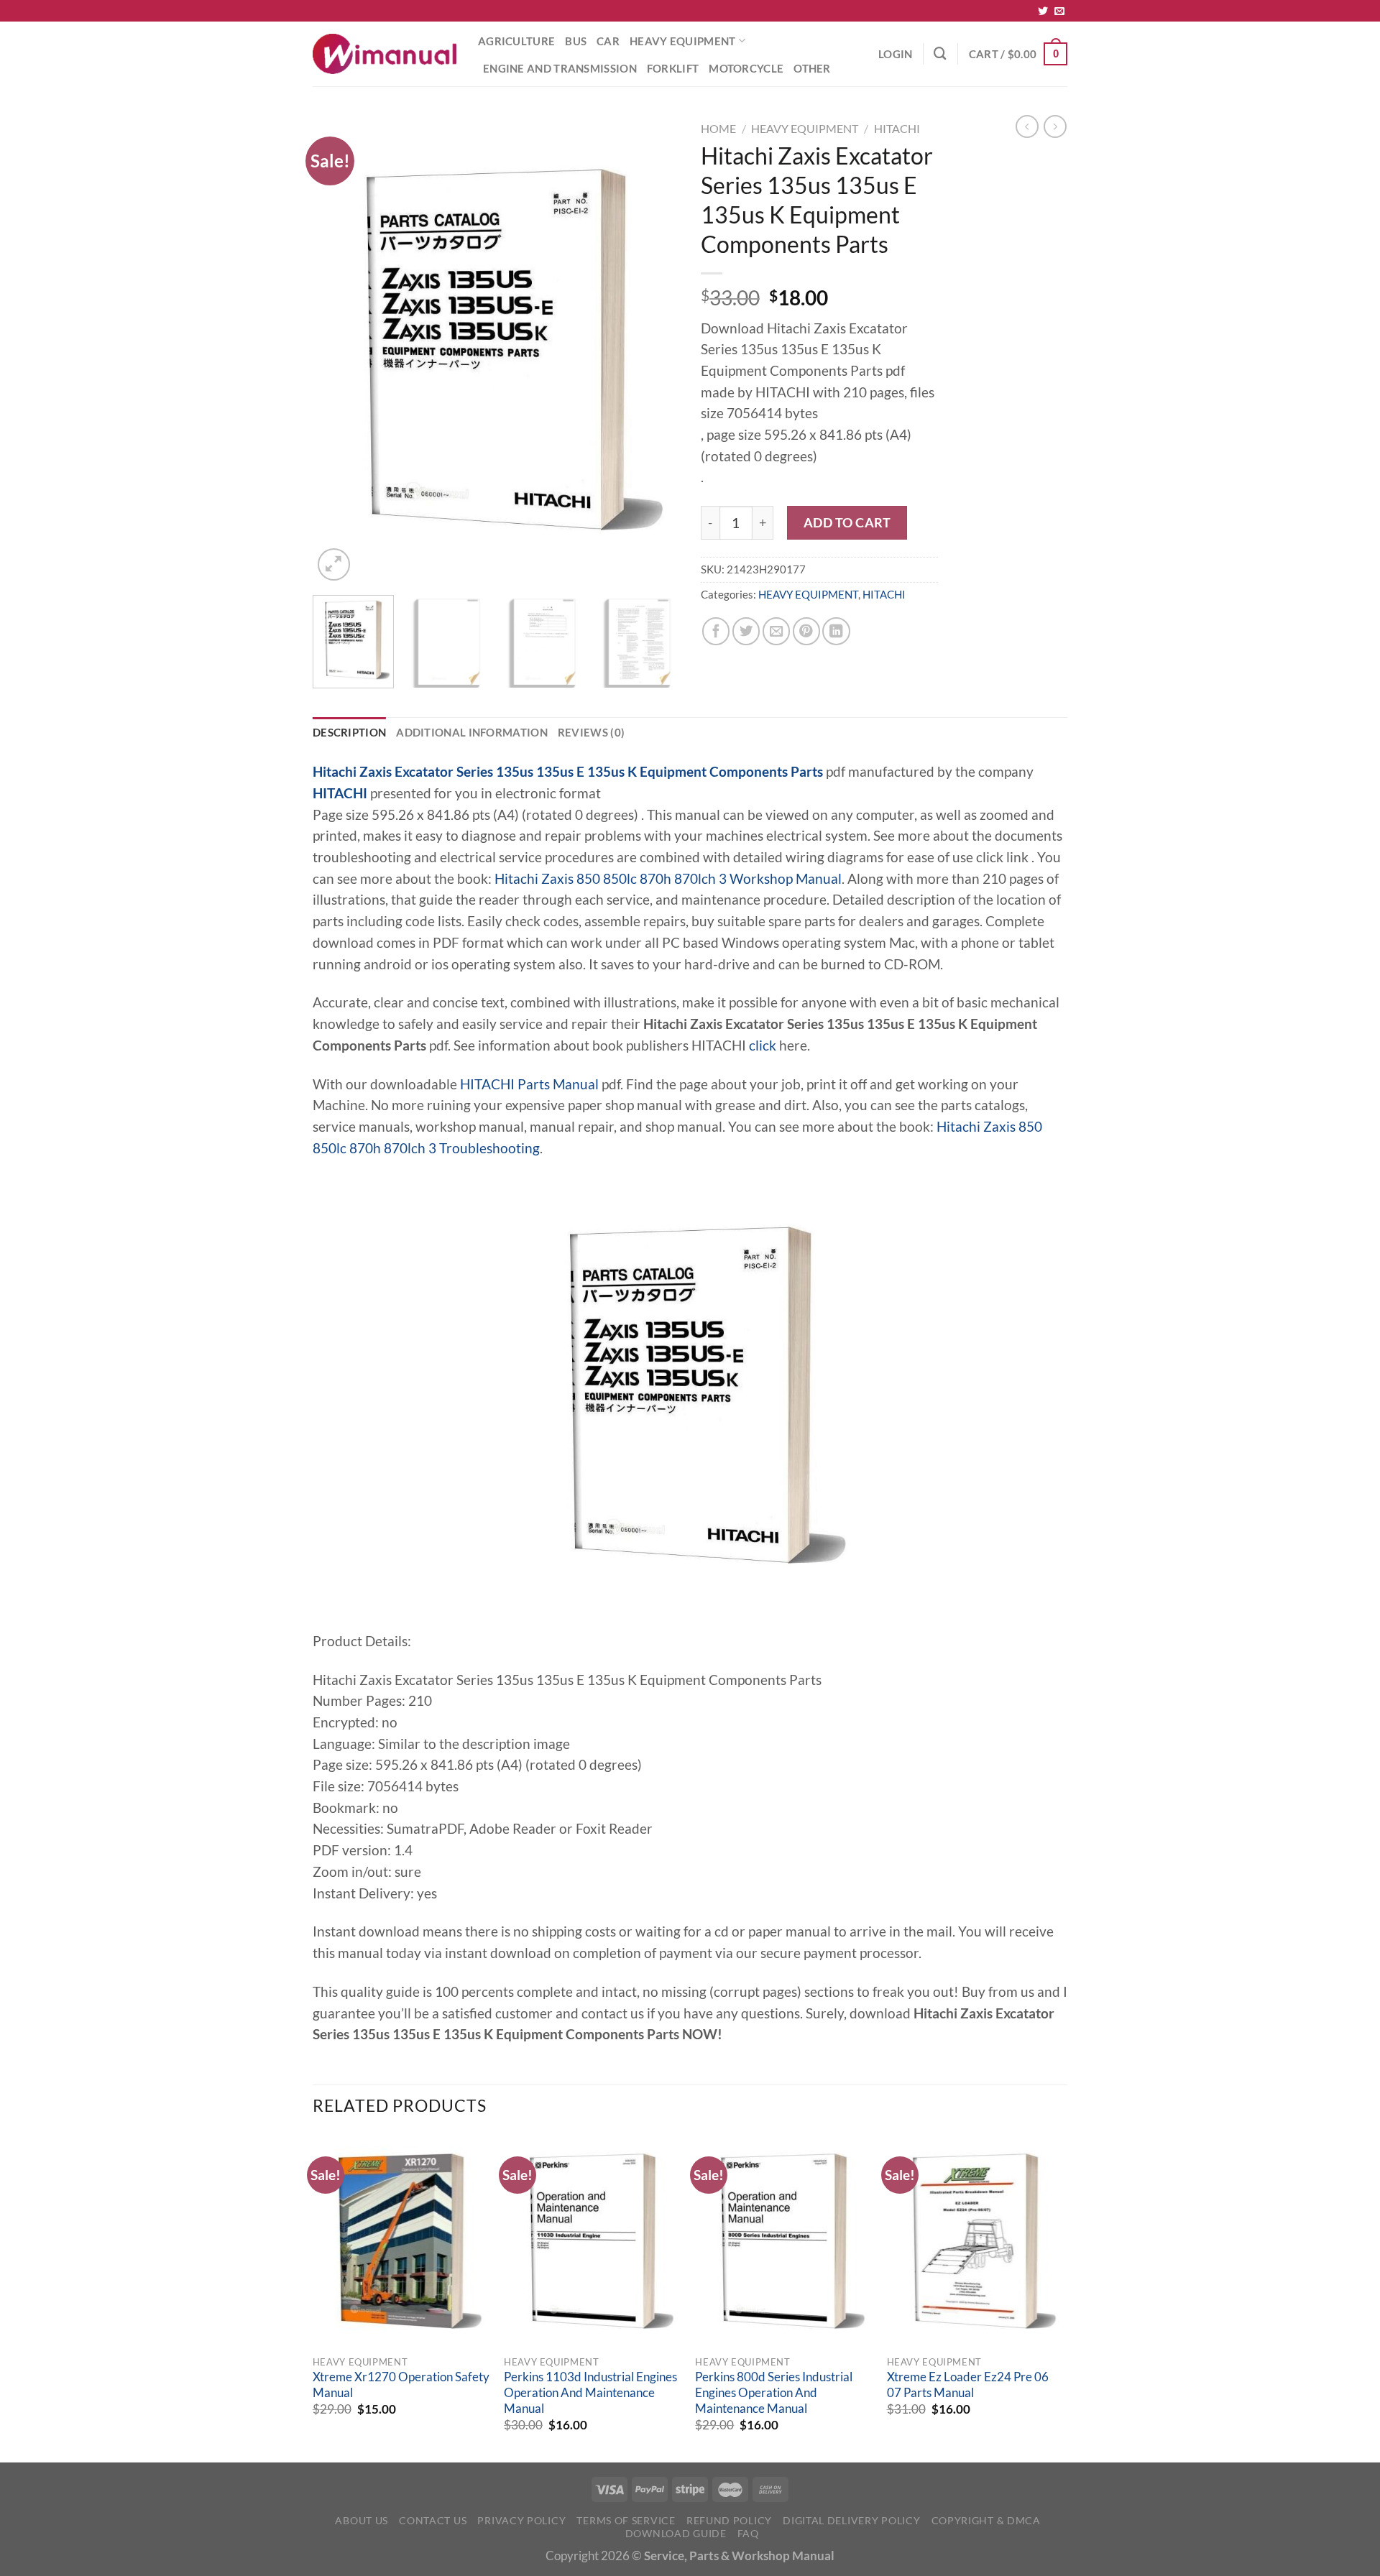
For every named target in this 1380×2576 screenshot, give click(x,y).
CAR (608, 41)
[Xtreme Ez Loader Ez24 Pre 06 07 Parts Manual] (976, 2241)
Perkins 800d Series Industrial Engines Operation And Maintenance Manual (774, 2392)
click (763, 1045)
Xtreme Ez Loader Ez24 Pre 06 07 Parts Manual (968, 2385)
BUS (576, 41)
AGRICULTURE (516, 41)
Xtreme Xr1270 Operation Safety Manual (401, 2385)
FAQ (748, 2533)
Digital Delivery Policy (851, 2520)
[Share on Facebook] (716, 631)
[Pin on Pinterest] (806, 631)
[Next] (654, 350)
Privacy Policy (521, 2520)
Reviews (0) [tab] (591, 732)
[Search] (940, 54)
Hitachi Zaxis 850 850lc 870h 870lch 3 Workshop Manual (668, 879)
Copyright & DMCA (986, 2520)
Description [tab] (349, 732)
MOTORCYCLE (746, 68)
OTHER (812, 68)
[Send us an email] (1059, 11)
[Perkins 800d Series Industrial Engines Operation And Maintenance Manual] (784, 2241)
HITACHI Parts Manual (529, 1084)
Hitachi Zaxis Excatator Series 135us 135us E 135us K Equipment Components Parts (568, 772)
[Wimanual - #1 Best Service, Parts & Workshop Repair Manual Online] (385, 54)
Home (718, 128)
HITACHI (897, 128)
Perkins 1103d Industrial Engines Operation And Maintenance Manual (590, 2392)
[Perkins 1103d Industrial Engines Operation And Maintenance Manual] (593, 2241)
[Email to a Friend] (776, 631)
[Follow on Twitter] (1043, 11)
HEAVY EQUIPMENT (682, 41)
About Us (362, 2520)
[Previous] (338, 350)
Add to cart (847, 522)
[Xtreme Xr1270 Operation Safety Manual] (401, 2241)
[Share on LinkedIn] (836, 631)
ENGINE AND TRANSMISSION (560, 68)
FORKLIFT (673, 68)
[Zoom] (334, 564)
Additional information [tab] (472, 732)
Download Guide (676, 2533)
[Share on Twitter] (746, 631)
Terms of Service (626, 2520)
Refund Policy (729, 2520)
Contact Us (433, 2520)
